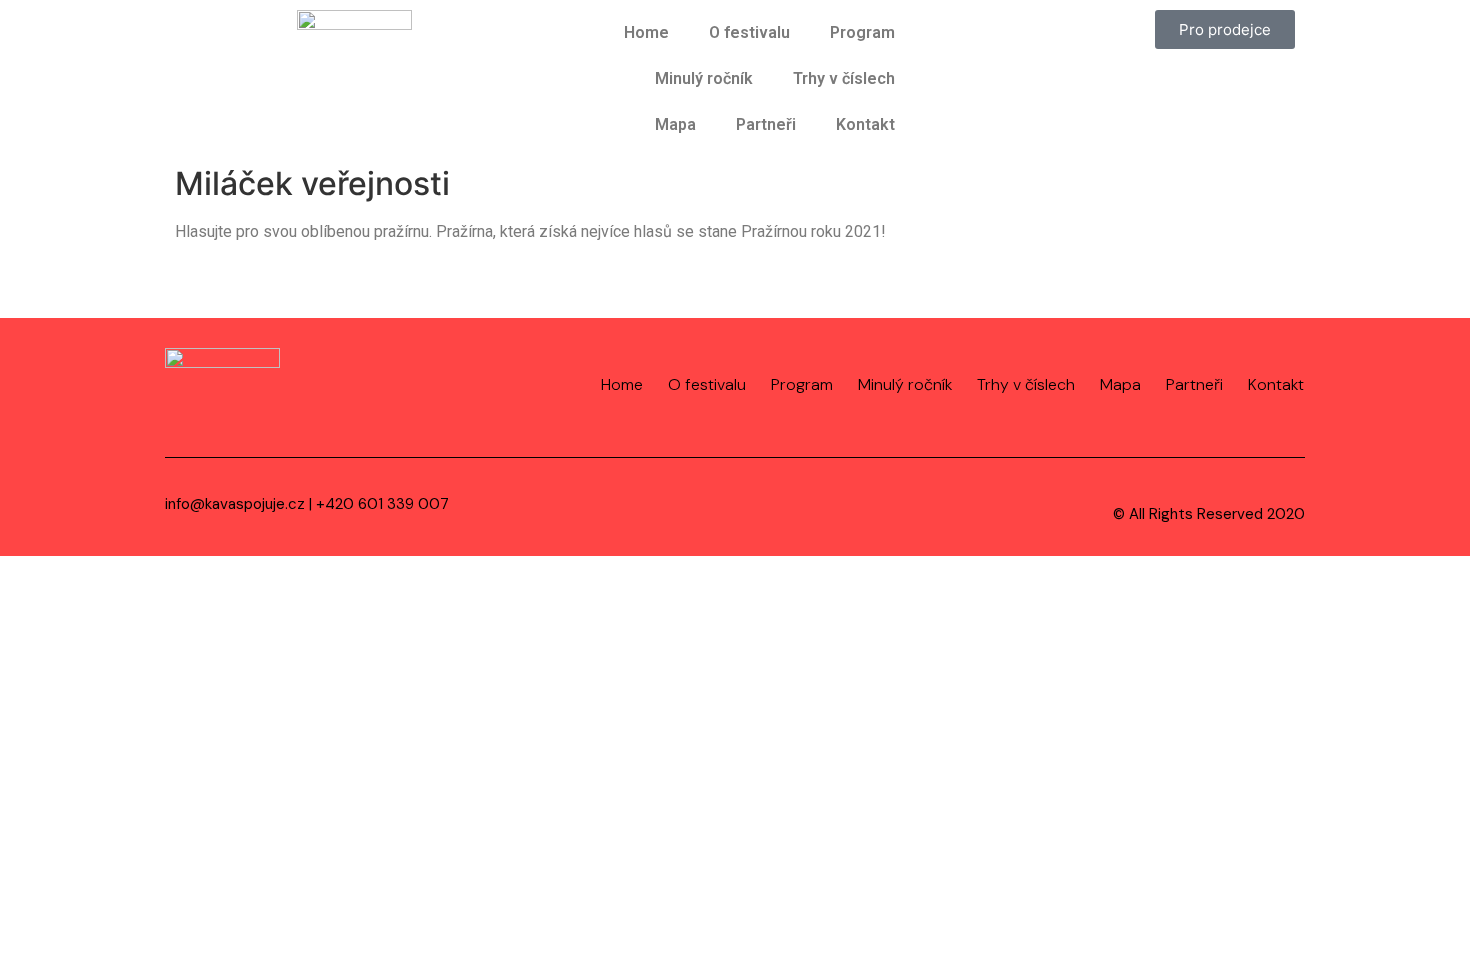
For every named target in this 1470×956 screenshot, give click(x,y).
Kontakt (865, 124)
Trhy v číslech (844, 78)
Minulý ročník (704, 78)
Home (646, 32)
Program (862, 32)
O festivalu (749, 32)
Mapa (675, 124)
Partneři (766, 124)
